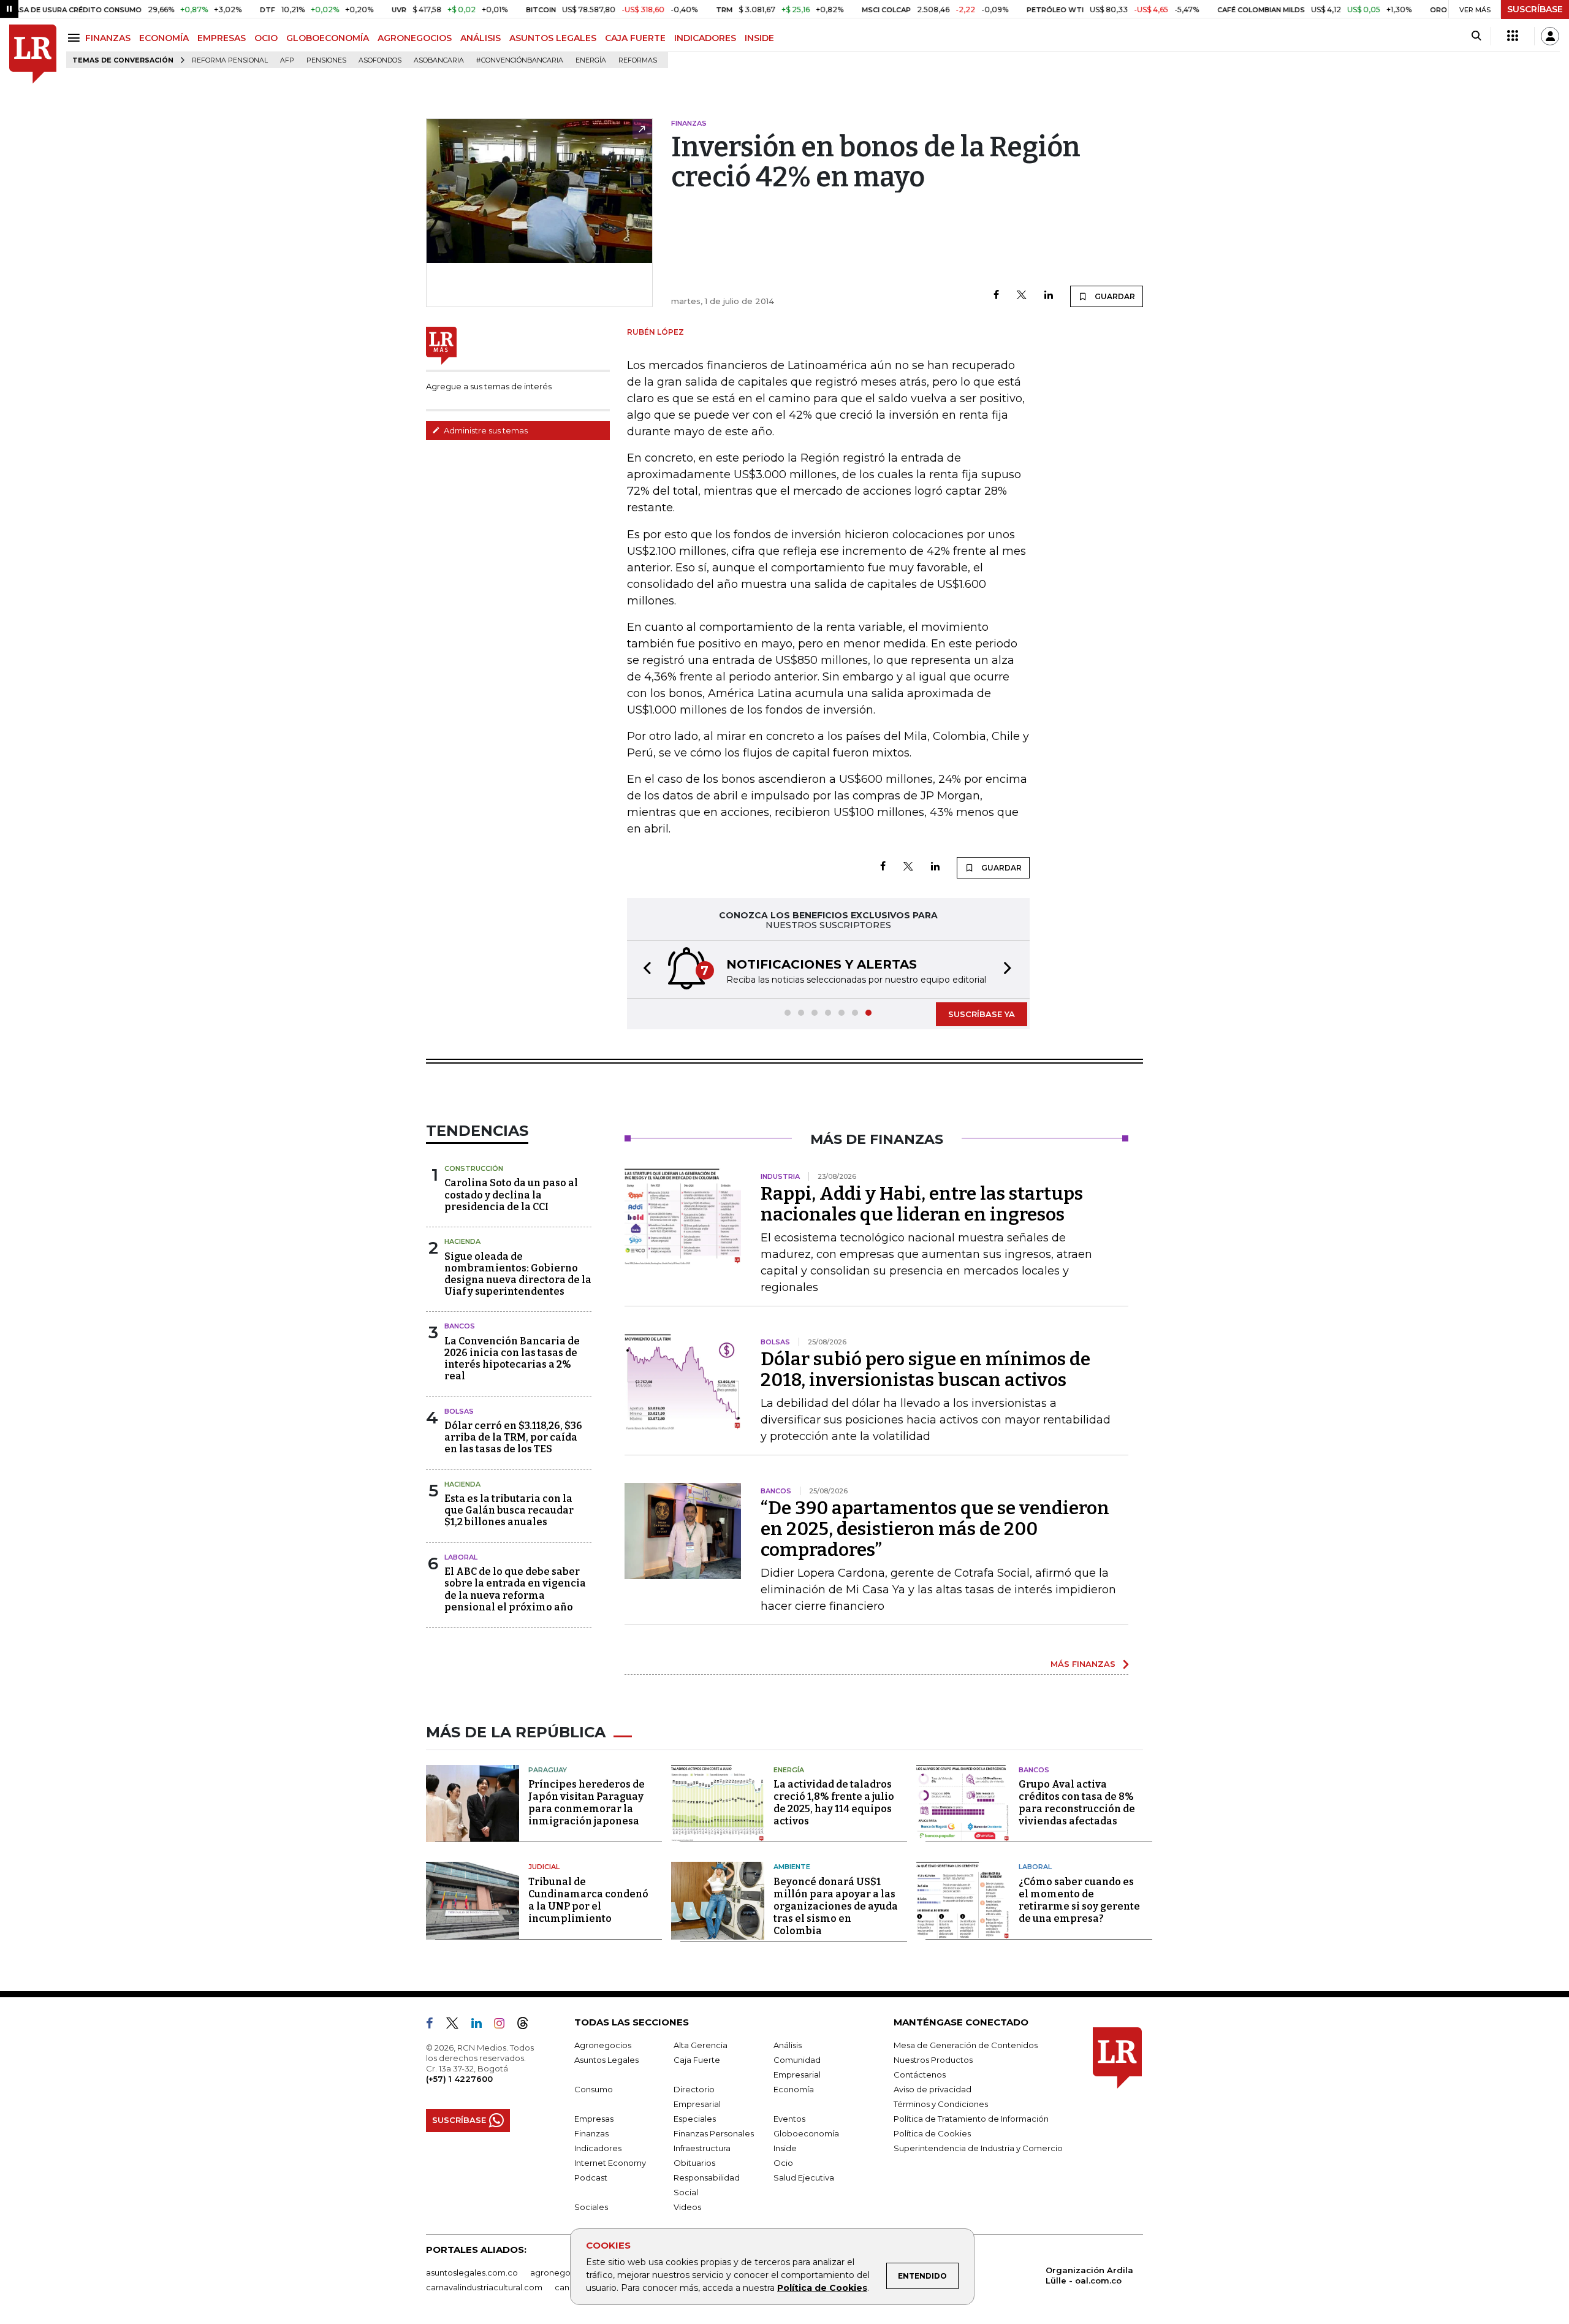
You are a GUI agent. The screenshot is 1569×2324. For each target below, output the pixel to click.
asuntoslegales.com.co (472, 2273)
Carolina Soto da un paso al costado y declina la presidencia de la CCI (511, 1194)
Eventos (789, 2119)
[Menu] (76, 38)
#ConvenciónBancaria (520, 60)
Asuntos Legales (606, 2060)
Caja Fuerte (697, 2060)
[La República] (33, 54)
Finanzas (591, 2133)
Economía (794, 2089)
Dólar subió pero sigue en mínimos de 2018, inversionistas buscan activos (925, 1370)
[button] (644, 970)
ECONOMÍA (164, 38)
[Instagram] (504, 2025)
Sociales (591, 2207)
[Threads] (528, 2025)
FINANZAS (108, 38)
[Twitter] (1022, 296)
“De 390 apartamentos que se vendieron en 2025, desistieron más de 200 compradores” (935, 1529)
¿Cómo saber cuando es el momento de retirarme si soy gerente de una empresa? (1079, 1900)
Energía (591, 60)
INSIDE (759, 38)
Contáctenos (920, 2074)
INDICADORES (705, 38)
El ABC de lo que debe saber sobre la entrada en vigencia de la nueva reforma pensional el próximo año (515, 1589)
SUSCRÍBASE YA (982, 1014)
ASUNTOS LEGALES (553, 38)
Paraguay (548, 1770)
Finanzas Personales (714, 2133)
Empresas (594, 2119)
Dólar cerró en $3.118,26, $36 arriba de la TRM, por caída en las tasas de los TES (513, 1437)
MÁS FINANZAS (1083, 1664)
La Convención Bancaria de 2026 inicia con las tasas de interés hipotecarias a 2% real (512, 1359)
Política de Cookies (822, 2288)
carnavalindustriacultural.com (484, 2287)
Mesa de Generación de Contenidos (966, 2045)
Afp (287, 60)
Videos (687, 2207)
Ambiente (792, 1867)
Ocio (783, 2163)
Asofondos (380, 60)
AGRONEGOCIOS (415, 38)
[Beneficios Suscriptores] (1513, 36)
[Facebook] (996, 296)
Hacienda (462, 1241)
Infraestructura (702, 2148)
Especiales (695, 2119)
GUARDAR (1114, 296)
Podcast (591, 2177)
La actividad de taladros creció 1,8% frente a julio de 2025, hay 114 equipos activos (834, 1803)
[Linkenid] (481, 2025)
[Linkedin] (1049, 296)
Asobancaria (439, 60)
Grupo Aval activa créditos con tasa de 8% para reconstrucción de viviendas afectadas (1077, 1803)
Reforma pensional (230, 60)
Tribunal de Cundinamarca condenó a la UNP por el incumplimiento (588, 1900)
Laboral (461, 1557)
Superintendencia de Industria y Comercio (978, 2148)
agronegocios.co (564, 2273)
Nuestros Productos (933, 2060)
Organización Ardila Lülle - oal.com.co (1089, 2275)
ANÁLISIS (481, 38)
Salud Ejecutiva (804, 2177)
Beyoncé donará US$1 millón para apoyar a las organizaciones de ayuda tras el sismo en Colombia (836, 1906)
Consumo (594, 2089)
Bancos (460, 1326)
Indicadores (598, 2148)
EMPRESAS (222, 38)
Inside (785, 2148)
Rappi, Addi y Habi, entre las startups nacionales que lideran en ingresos (922, 1204)
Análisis (788, 2045)
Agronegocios (603, 2045)
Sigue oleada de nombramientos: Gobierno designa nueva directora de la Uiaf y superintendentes (518, 1274)
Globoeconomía (806, 2133)
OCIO (266, 38)
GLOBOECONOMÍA (328, 38)
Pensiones (326, 60)
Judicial (544, 1867)
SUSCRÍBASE (1535, 9)
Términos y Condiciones (941, 2104)
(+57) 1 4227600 (459, 2079)
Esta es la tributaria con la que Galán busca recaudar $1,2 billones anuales (509, 1510)
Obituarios (694, 2163)
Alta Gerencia (701, 2045)
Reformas (638, 60)
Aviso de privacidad (933, 2089)
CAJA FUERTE (635, 38)
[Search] (1476, 36)
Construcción (474, 1168)
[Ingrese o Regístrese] (1550, 36)
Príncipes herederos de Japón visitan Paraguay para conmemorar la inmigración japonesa (587, 1803)
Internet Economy (610, 2163)
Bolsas (459, 1411)
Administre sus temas (485, 430)
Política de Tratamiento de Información (971, 2119)
